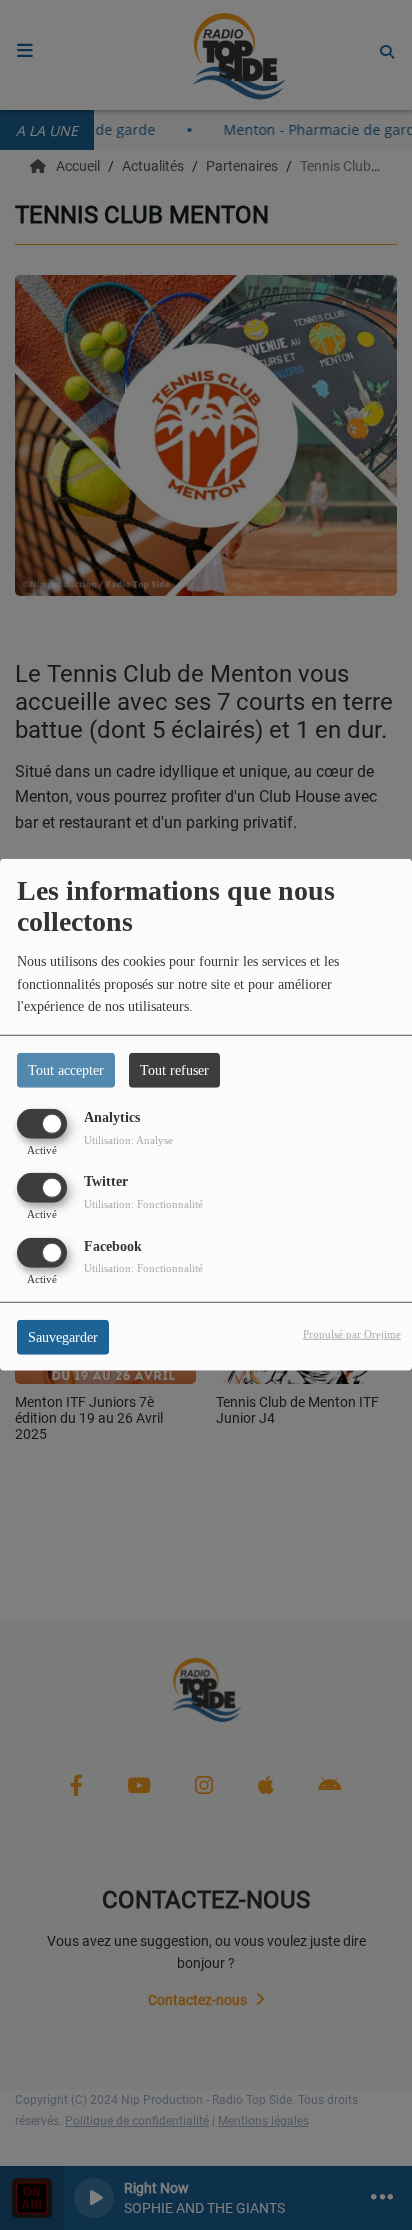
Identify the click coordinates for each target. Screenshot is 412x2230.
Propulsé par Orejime (352, 1333)
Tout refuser (174, 1070)
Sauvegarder (63, 1336)
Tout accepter (66, 1070)
